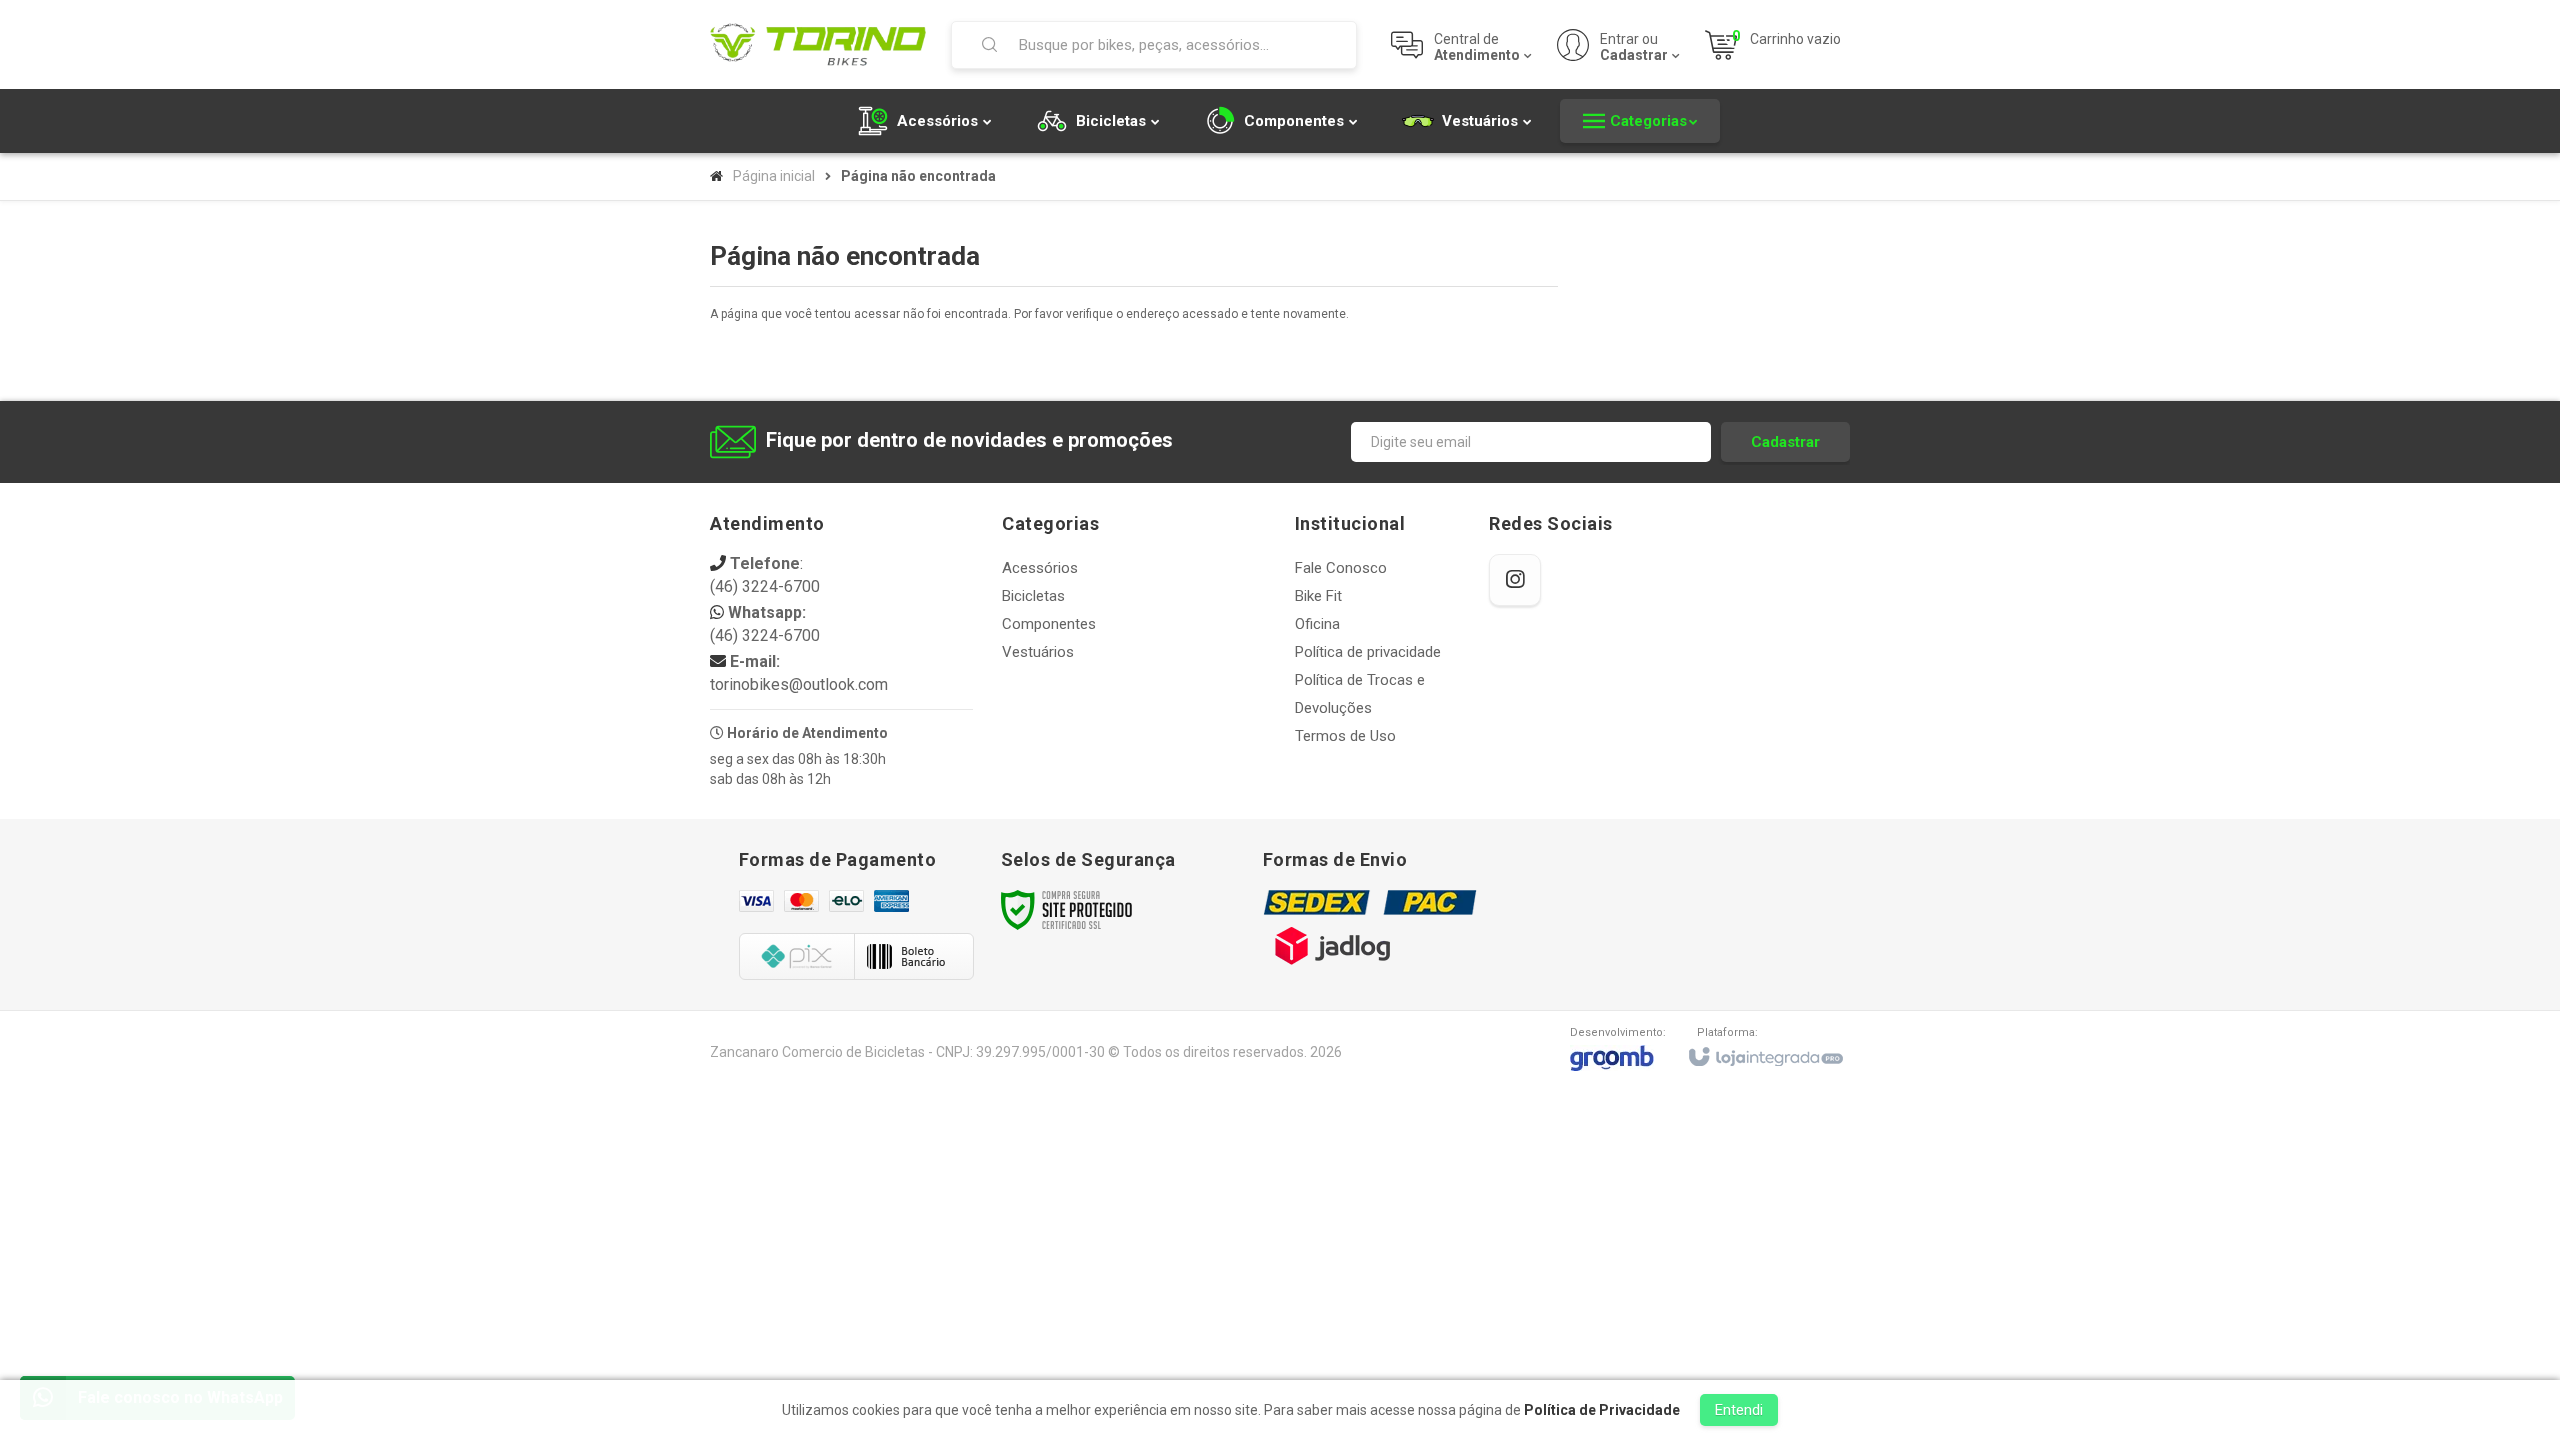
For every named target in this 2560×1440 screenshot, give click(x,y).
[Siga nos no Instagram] (1515, 580)
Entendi (1739, 1410)
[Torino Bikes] (818, 44)
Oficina (1317, 624)
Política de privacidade (1368, 652)
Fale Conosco (1341, 568)
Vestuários (1038, 652)
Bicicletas (1033, 596)
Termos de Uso (1345, 736)
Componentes (1049, 624)
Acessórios (1040, 568)
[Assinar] (1785, 442)
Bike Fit (1318, 596)
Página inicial (774, 176)
